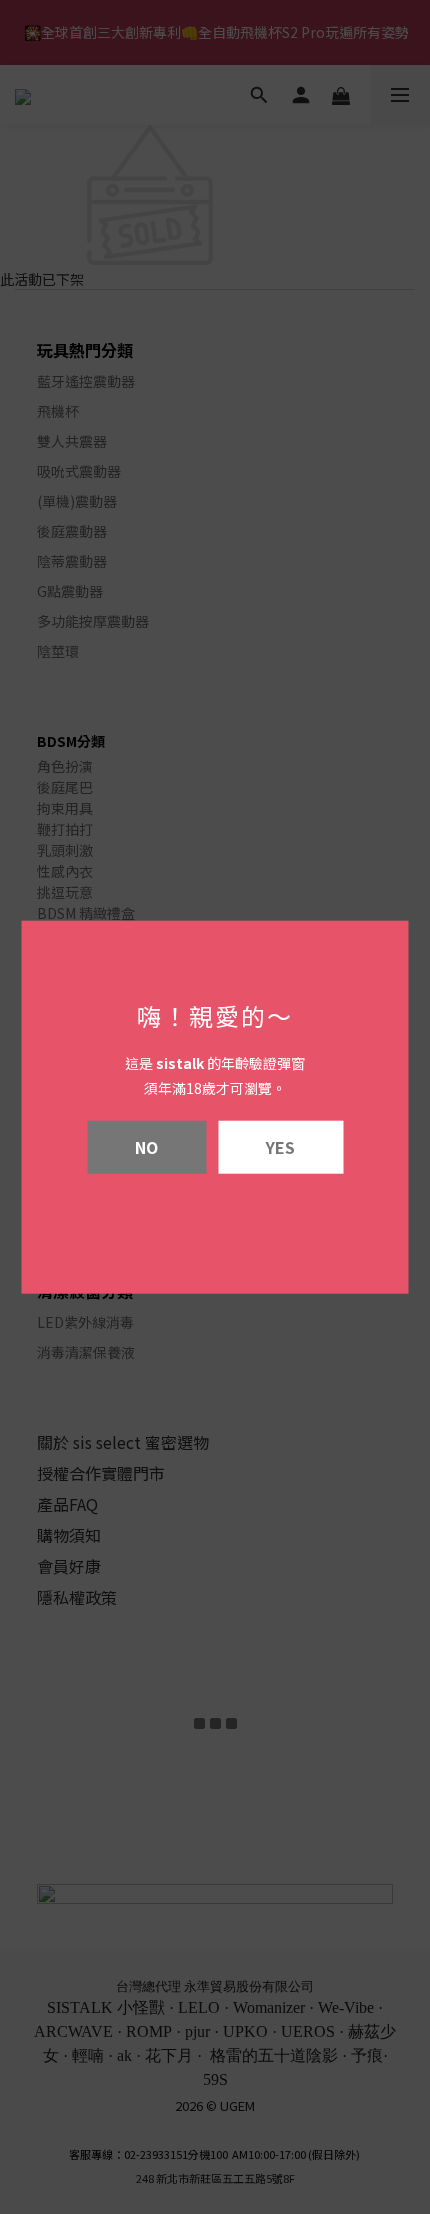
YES (280, 1146)
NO (146, 1146)
